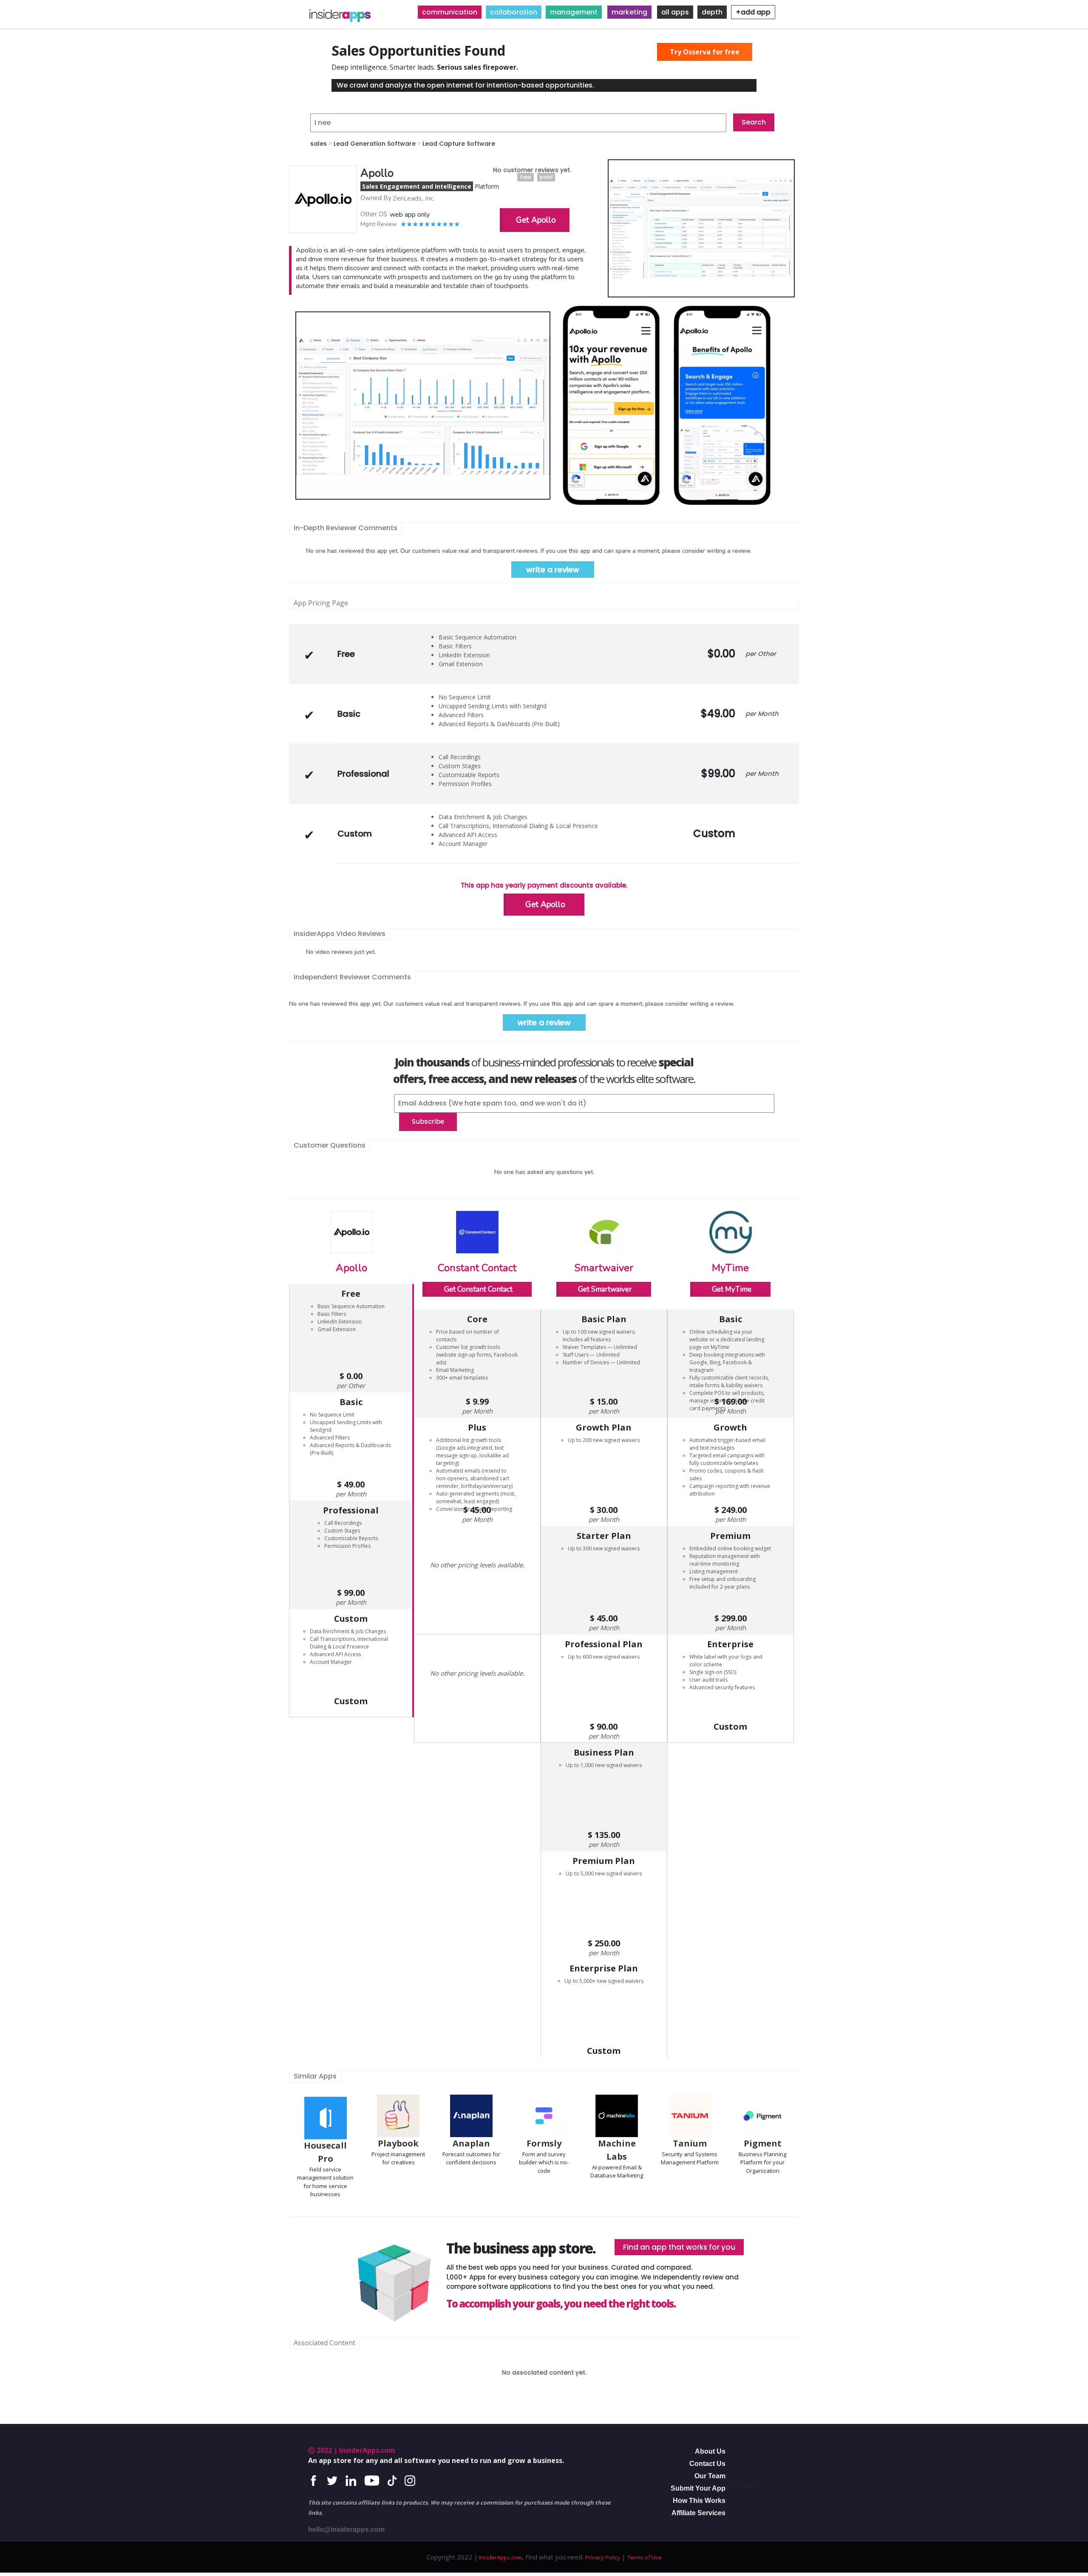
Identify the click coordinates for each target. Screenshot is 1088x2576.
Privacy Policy (603, 2557)
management (574, 12)
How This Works (699, 2501)
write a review (553, 570)
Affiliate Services (698, 2513)
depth (712, 12)
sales (319, 144)
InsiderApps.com (500, 2557)
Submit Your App (698, 2488)
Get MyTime (732, 1289)
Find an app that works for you (679, 2247)
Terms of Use (645, 2557)
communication (450, 12)
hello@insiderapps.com (346, 2529)
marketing (629, 12)
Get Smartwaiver (605, 1289)
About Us (710, 2451)
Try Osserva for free (705, 52)
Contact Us (707, 2464)
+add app (753, 12)
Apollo (351, 1268)
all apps (675, 12)
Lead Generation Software (375, 144)
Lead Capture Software (459, 144)
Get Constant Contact (478, 1289)
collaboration (514, 12)
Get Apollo (536, 220)
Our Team (710, 2476)
